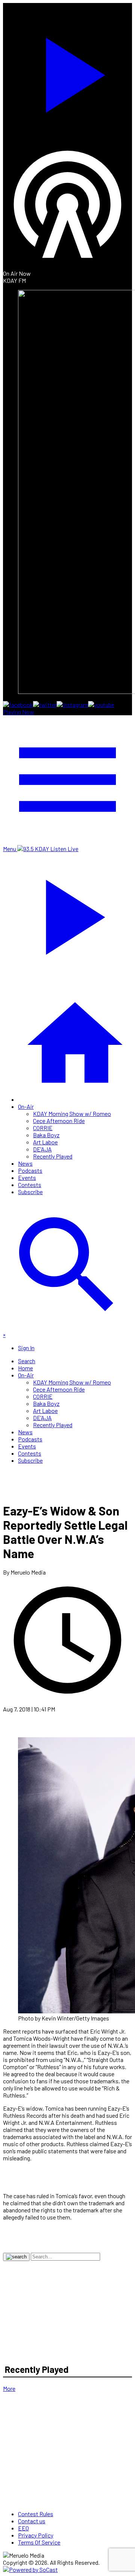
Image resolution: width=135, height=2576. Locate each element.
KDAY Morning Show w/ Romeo (72, 1113)
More (9, 2388)
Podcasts (30, 1170)
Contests (30, 1185)
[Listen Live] (67, 71)
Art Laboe (45, 1142)
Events (27, 1177)
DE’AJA (42, 1149)
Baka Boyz (46, 1135)
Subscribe (30, 1192)
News (25, 1163)
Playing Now (19, 712)
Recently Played (53, 1156)
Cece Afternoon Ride (59, 1121)
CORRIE (43, 1128)
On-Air (26, 1106)
